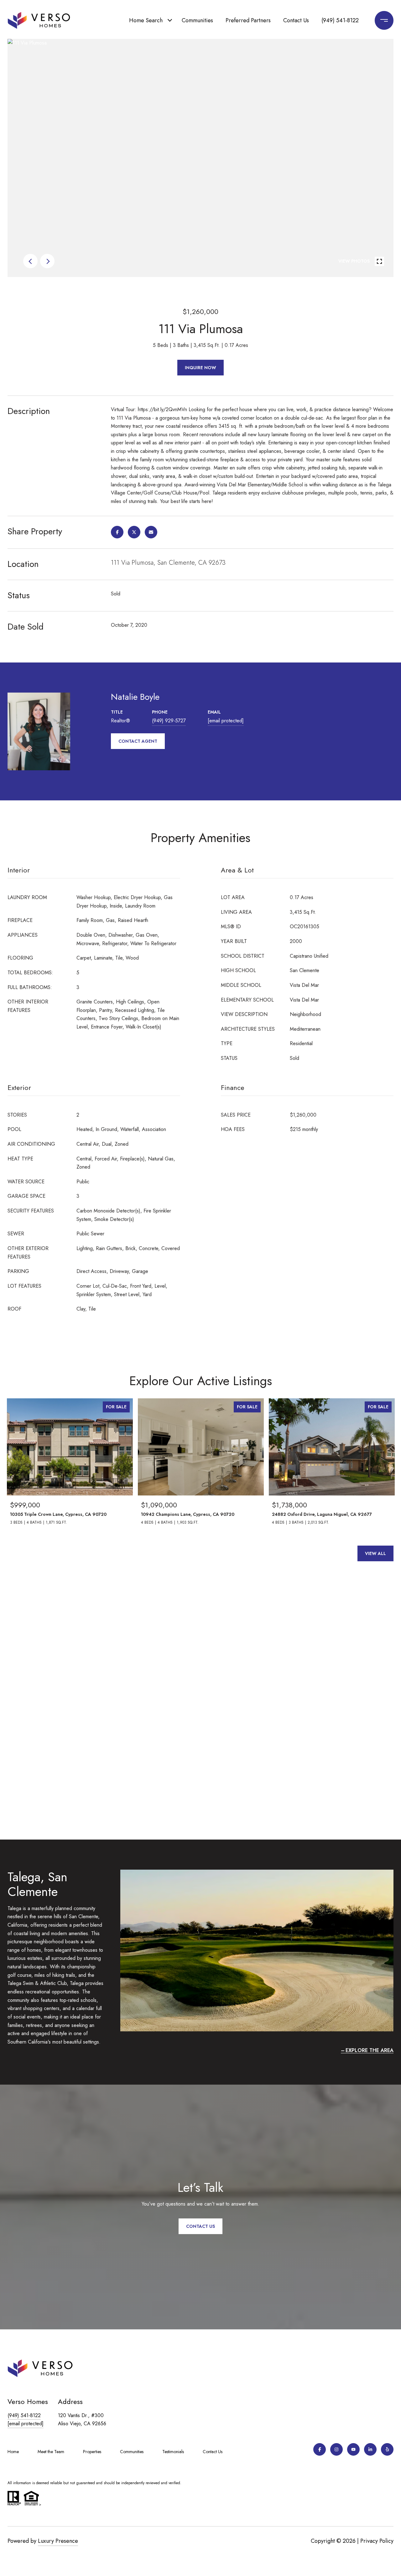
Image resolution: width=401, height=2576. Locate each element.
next (47, 261)
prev (30, 261)
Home (13, 2452)
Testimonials (173, 2452)
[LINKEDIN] (370, 2449)
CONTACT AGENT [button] (138, 741)
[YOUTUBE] (353, 2449)
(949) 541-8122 (340, 20)
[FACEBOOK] (320, 2449)
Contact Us (296, 20)
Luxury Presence (58, 2541)
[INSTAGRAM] (336, 2449)
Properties (92, 2452)
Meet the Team (51, 2452)
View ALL (375, 1553)
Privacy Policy (377, 2541)
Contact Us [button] (200, 2226)
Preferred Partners (248, 20)
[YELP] (387, 2449)
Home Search (146, 20)
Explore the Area (370, 2050)
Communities (197, 20)
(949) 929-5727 (169, 721)
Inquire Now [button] (200, 368)
